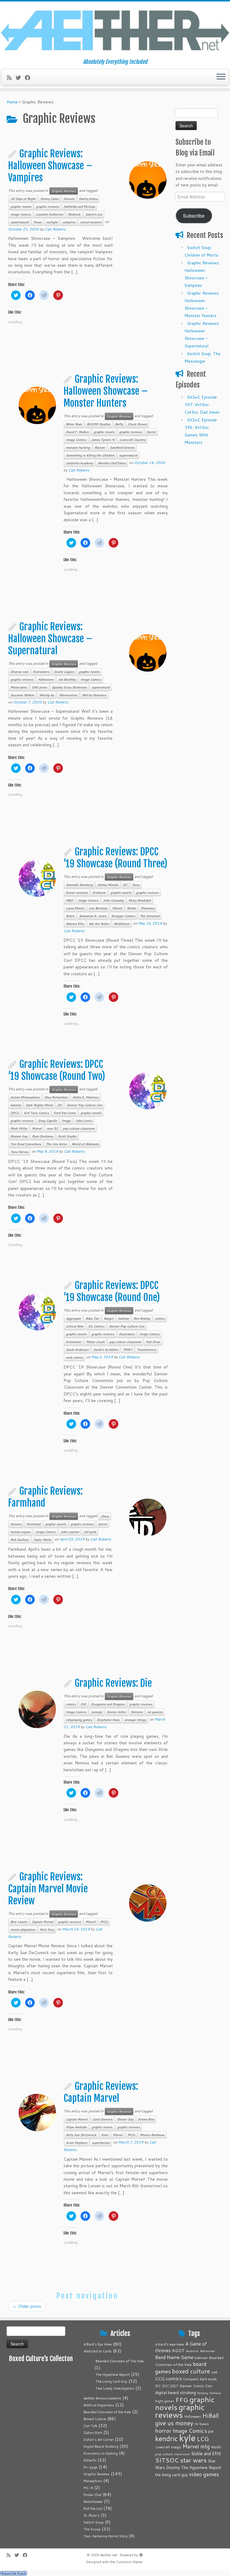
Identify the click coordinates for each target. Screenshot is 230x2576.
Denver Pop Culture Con (84, 1105)
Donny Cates (50, 199)
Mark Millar (19, 1128)
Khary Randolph (140, 900)
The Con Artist (56, 1144)
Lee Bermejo (98, 908)
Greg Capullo (47, 1121)
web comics (74, 1357)
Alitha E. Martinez (86, 1097)
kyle (187, 2438)
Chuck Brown (137, 424)
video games (204, 2474)
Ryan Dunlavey (43, 1136)
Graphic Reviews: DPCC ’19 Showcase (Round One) (112, 1291)
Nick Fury (47, 1930)
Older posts (27, 2306)
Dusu (136, 885)
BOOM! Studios (99, 424)
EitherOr (90, 2460)
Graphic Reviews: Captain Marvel (101, 2092)
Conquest (191, 2379)
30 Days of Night (23, 199)
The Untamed (150, 916)
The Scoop (92, 2529)
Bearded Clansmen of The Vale (120, 2361)
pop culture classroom (79, 1128)
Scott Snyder (67, 1136)
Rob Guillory (19, 1540)
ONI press (39, 687)
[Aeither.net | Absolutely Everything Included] (115, 30)
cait (214, 2372)
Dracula (69, 199)
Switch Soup (94, 2522)
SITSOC (167, 2460)
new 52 (52, 1128)
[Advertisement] (199, 540)
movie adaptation (23, 1930)
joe (211, 2431)
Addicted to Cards (98, 2351)
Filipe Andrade (76, 2127)
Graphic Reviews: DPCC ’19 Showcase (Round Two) (57, 1070)
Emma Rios (146, 2119)
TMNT (127, 1350)
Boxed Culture (95, 2419)
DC (125, 885)
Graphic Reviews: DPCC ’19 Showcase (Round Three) (115, 858)
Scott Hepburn (77, 2143)
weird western (91, 222)
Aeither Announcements (102, 2398)
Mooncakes (19, 687)
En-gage (90, 2467)
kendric (167, 2438)
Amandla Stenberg (79, 885)
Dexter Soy (125, 2119)
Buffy (119, 424)
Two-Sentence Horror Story (106, 2536)
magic (176, 2447)
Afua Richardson (56, 1097)
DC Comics (96, 1326)
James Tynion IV (103, 440)
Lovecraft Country (132, 440)
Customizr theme (129, 2562)
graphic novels (21, 206)
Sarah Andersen (77, 1350)
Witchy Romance (94, 695)
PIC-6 (88, 2488)
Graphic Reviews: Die (113, 1683)
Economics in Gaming (101, 2453)
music (216, 2447)
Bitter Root (74, 424)
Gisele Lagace (64, 672)
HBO (69, 900)
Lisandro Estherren (49, 214)
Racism (100, 447)
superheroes (101, 2143)
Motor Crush (95, 1342)
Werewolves (68, 695)
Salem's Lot (94, 214)
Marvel (117, 908)
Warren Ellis (75, 924)
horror (151, 432)
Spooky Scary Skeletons (69, 687)
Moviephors (93, 2481)
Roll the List (93, 2509)
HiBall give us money (187, 2419)
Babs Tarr (92, 1318)
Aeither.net (109, 2555)
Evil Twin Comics (36, 1113)
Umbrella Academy (79, 463)
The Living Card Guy (111, 2381)
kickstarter (74, 1342)
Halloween (46, 679)
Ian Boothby (67, 679)
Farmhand (33, 1524)
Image (66, 1121)
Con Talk (90, 2426)
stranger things (135, 1720)
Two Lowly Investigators (115, 2388)
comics (160, 1318)
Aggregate (73, 1318)
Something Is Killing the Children (90, 455)
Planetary (147, 908)
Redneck (74, 214)
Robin (70, 916)
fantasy (203, 2393)
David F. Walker (77, 432)
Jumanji (97, 1712)
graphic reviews (47, 206)
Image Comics (21, 214)
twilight (52, 222)
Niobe (131, 908)
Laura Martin (75, 908)
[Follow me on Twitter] (20, 78)
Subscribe (194, 215)
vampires (69, 222)
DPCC (15, 1113)
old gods (90, 1532)
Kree (105, 2135)
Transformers (146, 1350)
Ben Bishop (142, 1318)
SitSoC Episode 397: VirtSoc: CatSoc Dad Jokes (202, 405)
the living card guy (171, 2475)
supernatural (19, 222)
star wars (193, 2460)
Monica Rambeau (152, 2135)
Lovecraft (162, 2447)
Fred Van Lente (65, 1113)
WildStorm (122, 924)
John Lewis (84, 1121)
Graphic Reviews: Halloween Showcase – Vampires (50, 166)
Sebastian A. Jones (93, 916)
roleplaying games (79, 1720)
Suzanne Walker (22, 695)
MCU (104, 1922)
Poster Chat (93, 2495)
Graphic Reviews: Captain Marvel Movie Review (48, 1889)
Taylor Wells (42, 1540)
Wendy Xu (47, 695)
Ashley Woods (108, 885)
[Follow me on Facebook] (29, 78)
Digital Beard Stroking (101, 2447)
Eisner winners (77, 893)
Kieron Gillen (116, 1712)
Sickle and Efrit (206, 2454)
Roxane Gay (19, 1136)
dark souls (208, 2379)
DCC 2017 (170, 2386)
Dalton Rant (93, 2433)
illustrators (127, 1334)
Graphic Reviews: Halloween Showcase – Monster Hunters (106, 391)
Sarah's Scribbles (106, 1350)
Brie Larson (19, 1922)
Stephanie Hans (108, 1720)
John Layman (70, 1532)
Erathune (99, 893)
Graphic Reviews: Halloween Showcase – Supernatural (50, 639)
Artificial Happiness (99, 2405)
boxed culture (191, 2371)
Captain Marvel (43, 1922)
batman (16, 1105)
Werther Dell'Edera (112, 463)
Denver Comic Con (196, 2386)
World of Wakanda (85, 1144)
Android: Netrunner (201, 2351)
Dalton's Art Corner (99, 2440)
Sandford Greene (122, 447)
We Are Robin (99, 924)
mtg (205, 2446)
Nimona (137, 1712)
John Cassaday (113, 900)
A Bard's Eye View (98, 2344)
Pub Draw (153, 1342)
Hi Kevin (202, 2424)
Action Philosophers (25, 1097)
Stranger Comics (123, 916)
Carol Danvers (102, 2119)
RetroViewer (93, 2502)
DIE (83, 1704)
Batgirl (109, 1318)
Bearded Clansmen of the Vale (107, 2412)
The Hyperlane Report (113, 2375)
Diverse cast (19, 672)
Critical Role (75, 1326)
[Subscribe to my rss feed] (11, 78)
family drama (88, 199)
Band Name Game (174, 2357)
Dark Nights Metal (39, 1105)
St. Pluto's (91, 2515)
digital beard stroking (175, 2392)
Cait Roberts (55, 229)
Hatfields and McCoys (79, 206)
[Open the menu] (221, 77)
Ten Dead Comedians (26, 1144)
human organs (21, 1532)
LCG (203, 2439)
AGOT (178, 2350)
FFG (182, 2400)
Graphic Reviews (64, 191)
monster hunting (78, 447)
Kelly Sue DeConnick (81, 2135)
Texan (37, 222)
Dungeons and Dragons (108, 1704)
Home (12, 102)
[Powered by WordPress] (141, 2554)
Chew (105, 1516)
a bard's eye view (170, 2344)
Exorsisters (41, 672)
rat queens (155, 1712)
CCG (160, 2379)
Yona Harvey (19, 1152)
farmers (16, 1524)
